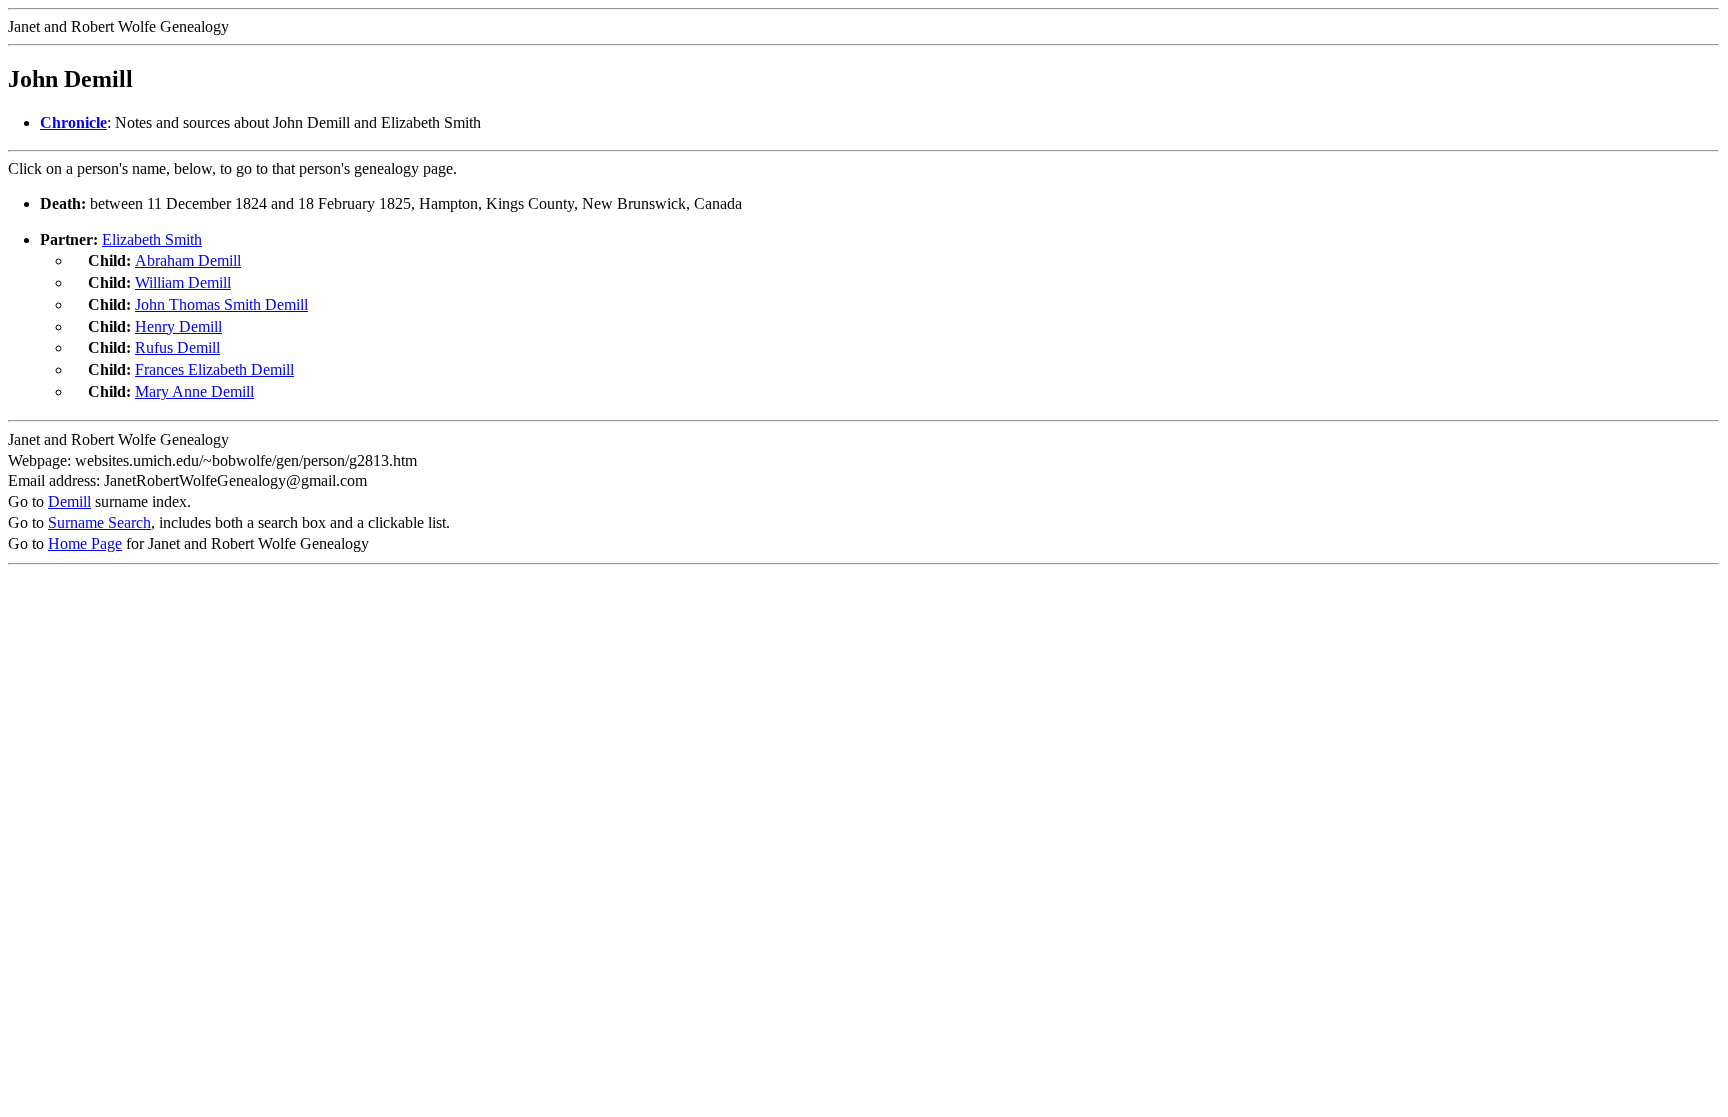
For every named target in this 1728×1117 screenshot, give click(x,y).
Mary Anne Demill (194, 391)
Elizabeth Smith (152, 239)
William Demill (183, 282)
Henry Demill (178, 326)
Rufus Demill (177, 347)
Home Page (85, 543)
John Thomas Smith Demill (221, 304)
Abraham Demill (188, 260)
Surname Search (99, 522)
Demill (69, 501)
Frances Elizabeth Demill (214, 369)
